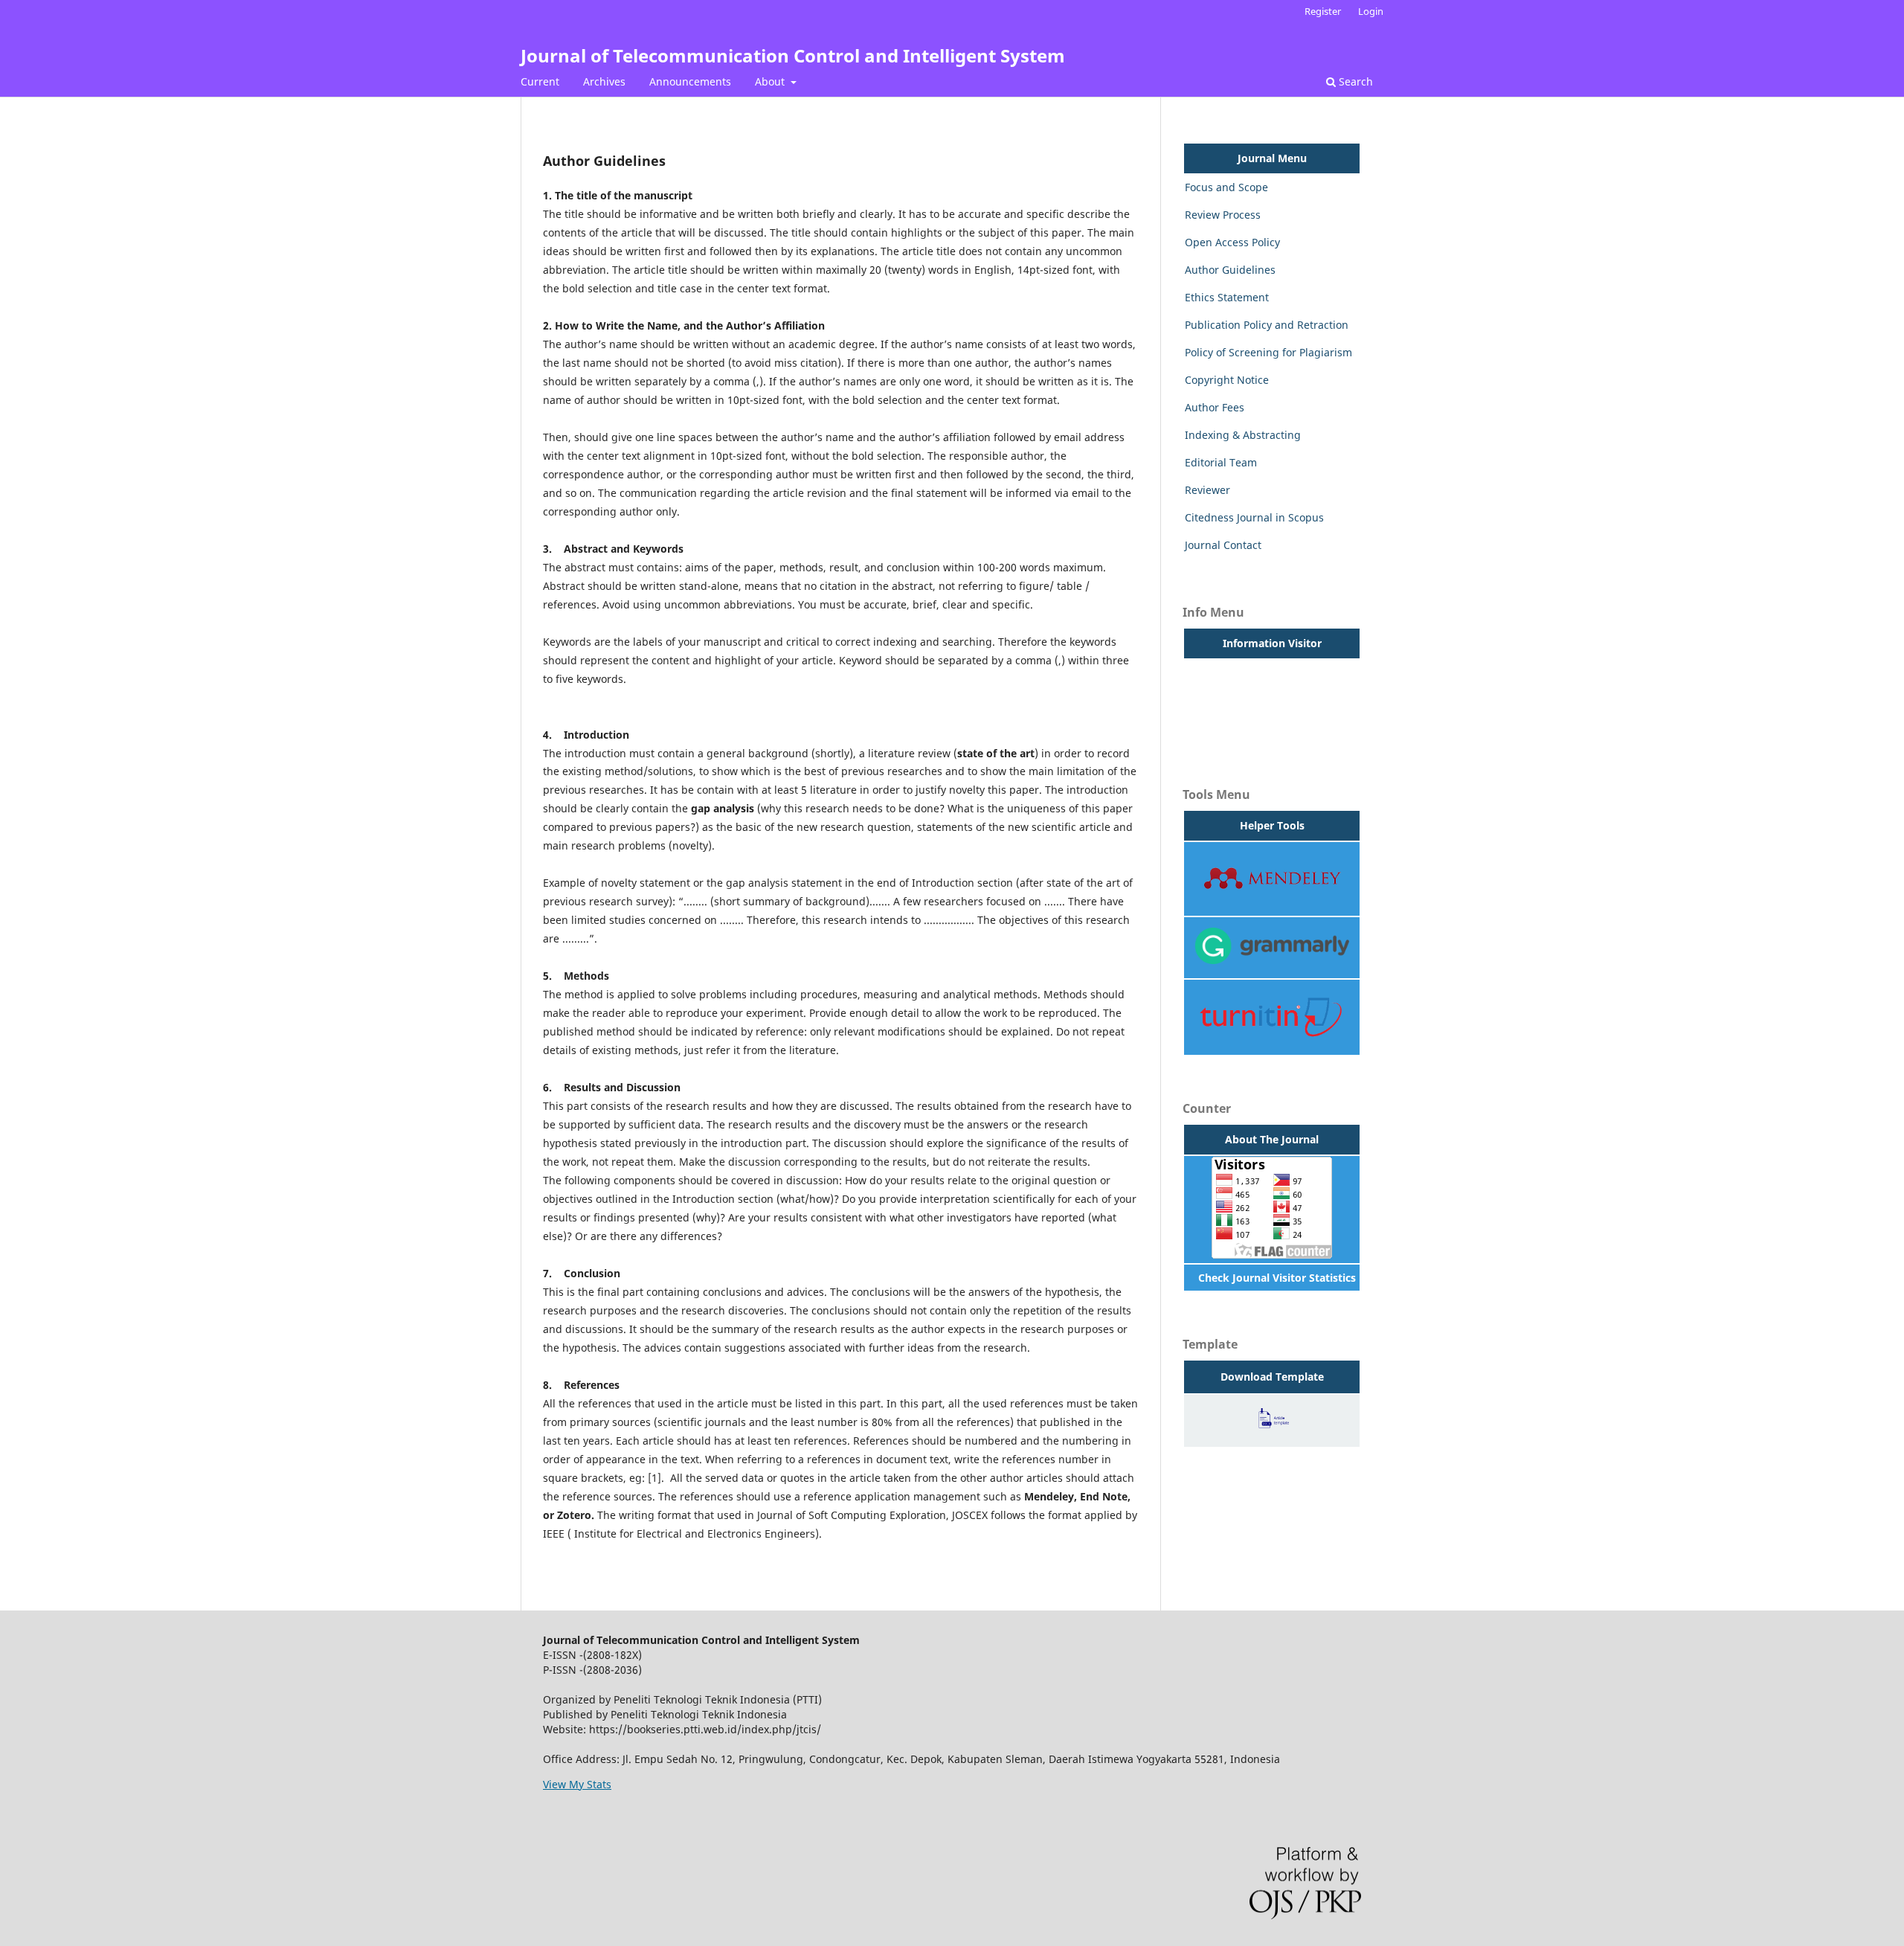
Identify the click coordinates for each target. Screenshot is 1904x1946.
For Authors (1214, 700)
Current (540, 81)
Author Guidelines (1230, 270)
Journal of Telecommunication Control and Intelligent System (793, 55)
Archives (604, 81)
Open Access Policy (1232, 242)
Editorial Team (1221, 462)
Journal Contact (1223, 545)
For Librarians (1219, 727)
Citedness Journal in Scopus (1254, 517)
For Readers (1215, 672)
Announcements (690, 81)
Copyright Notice (1227, 380)
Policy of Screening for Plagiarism (1268, 352)
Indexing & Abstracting (1243, 435)
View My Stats (577, 1784)
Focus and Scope (1226, 187)
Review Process (1223, 215)
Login (1371, 11)
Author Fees (1215, 407)
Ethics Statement (1227, 297)
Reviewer (1207, 490)
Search (1354, 81)
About (771, 81)
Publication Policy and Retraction (1267, 325)
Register (1323, 11)
